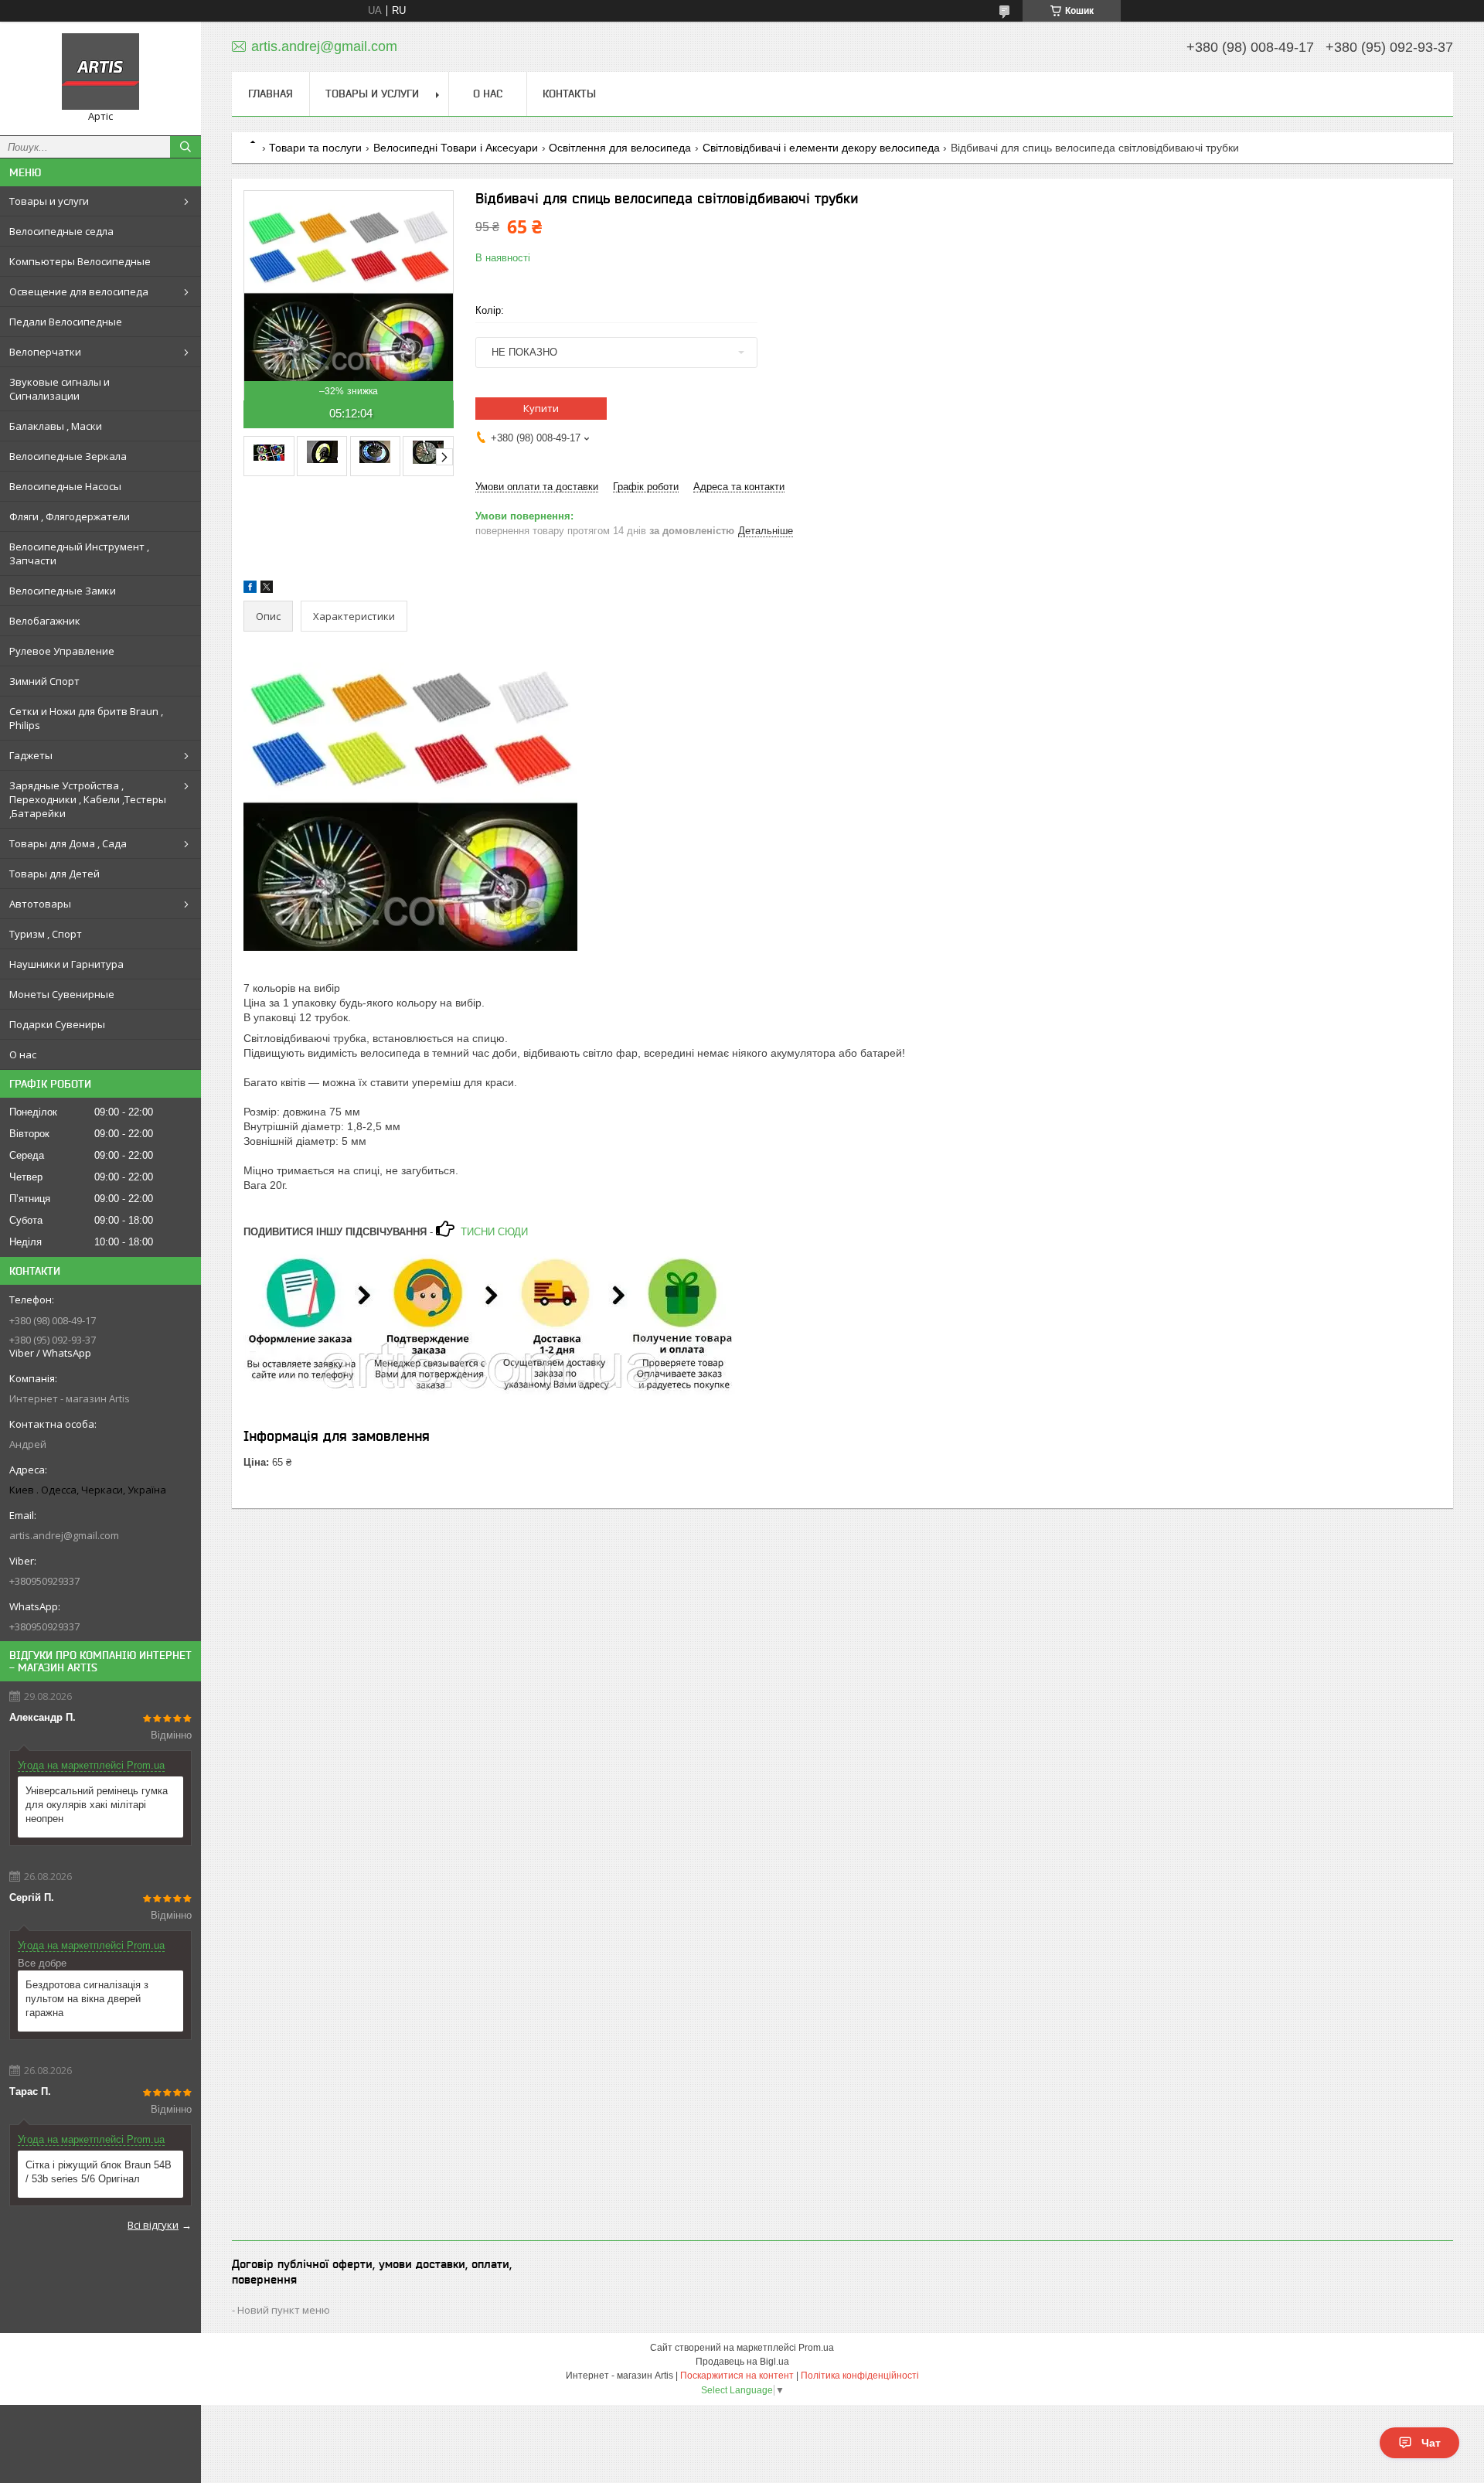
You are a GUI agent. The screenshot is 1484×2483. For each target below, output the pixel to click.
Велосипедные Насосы (65, 486)
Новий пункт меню (284, 2310)
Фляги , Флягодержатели (70, 516)
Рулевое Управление (62, 651)
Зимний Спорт (44, 681)
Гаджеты (31, 755)
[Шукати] (185, 147)
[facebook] (250, 589)
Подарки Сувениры (57, 1024)
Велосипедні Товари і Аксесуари (456, 148)
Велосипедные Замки (63, 591)
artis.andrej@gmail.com (64, 1535)
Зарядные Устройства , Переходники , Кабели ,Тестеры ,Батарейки (88, 799)
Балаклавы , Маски (56, 426)
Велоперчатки (45, 352)
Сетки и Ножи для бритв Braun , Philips (86, 718)
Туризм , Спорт (46, 934)
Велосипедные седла (61, 231)
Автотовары (40, 904)
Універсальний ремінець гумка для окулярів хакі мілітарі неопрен (97, 1805)
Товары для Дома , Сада (68, 843)
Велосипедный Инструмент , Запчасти (79, 553)
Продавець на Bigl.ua (742, 2362)
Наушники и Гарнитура (66, 964)
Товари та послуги (315, 148)
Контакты (569, 94)
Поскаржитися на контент (737, 2376)
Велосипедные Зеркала (68, 456)
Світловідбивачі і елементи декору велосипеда (821, 148)
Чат (1431, 2443)
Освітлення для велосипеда (620, 148)
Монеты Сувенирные (62, 994)
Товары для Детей (54, 874)
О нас (23, 1054)
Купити (541, 408)
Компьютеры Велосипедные (80, 261)
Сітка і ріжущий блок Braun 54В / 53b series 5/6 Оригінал (99, 2172)
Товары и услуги (49, 201)
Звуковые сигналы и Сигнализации (60, 389)
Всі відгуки (153, 2225)
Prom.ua (816, 2348)
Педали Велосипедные (66, 322)
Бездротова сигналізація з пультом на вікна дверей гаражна (87, 1999)
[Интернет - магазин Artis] (100, 72)
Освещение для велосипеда (79, 291)
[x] (267, 589)
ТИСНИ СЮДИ (493, 1232)
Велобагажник (45, 621)
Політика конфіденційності (860, 2376)
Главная (271, 94)
